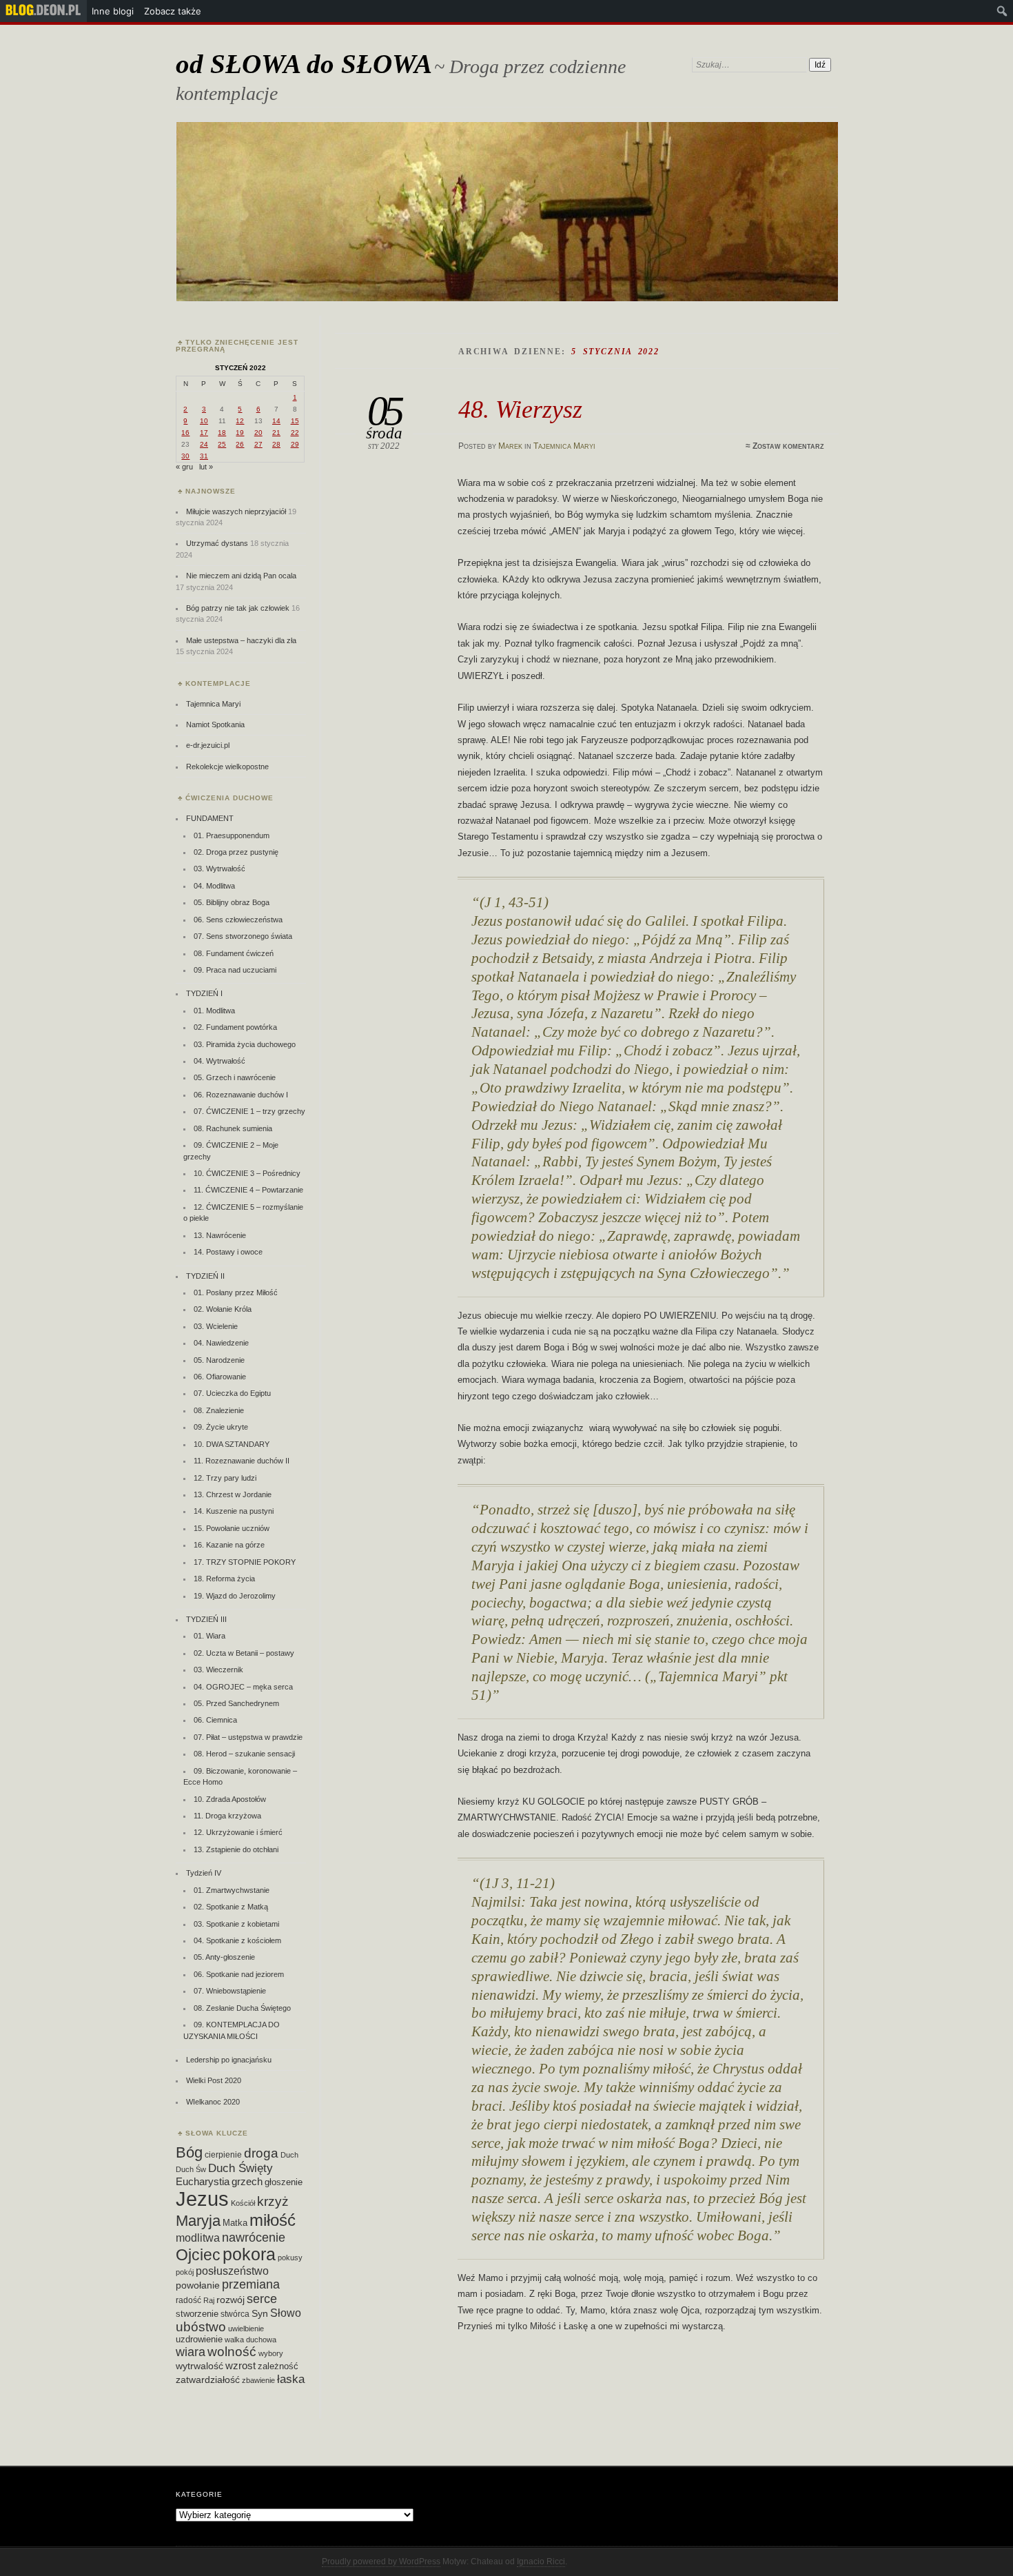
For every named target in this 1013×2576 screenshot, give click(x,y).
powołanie (198, 2285)
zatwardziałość (208, 2380)
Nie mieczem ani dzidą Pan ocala (241, 576)
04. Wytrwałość (219, 1061)
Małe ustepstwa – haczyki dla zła (241, 640)
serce (262, 2299)
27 (258, 444)
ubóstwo (201, 2327)
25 (222, 444)
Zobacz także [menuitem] (173, 11)
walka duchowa (250, 2340)
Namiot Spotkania (215, 724)
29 (295, 444)
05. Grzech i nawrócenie (235, 1077)
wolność (232, 2352)
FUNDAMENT (210, 818)
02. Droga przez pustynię (236, 852)
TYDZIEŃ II (205, 1276)
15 (295, 421)
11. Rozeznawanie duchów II (242, 1461)
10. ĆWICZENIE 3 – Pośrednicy (247, 1173)
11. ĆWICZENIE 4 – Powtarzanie (248, 1190)
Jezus (202, 2199)
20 (258, 433)
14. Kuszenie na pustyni (234, 1511)
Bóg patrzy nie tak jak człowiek (238, 608)
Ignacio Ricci (541, 2562)
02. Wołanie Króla (223, 1309)
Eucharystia (203, 2181)
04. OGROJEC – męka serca (243, 1687)
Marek (510, 446)
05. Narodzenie (219, 1360)
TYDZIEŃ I (204, 993)
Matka (235, 2223)
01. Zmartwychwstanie (232, 1890)
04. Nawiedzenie (221, 1343)
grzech (247, 2182)
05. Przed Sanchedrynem (236, 1703)
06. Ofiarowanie (220, 1377)
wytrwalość (199, 2366)
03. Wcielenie (216, 1326)
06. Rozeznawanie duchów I (241, 1095)
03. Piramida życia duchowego (245, 1044)
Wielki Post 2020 (214, 2080)
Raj (209, 2300)
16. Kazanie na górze (229, 1545)
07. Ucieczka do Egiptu (232, 1393)
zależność (278, 2366)
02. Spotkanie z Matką (231, 1907)
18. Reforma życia (224, 1579)
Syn (260, 2314)
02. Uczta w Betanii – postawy (244, 1653)
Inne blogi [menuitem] (113, 11)
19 (240, 433)
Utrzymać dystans (217, 543)
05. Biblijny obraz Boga (232, 902)
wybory (271, 2353)
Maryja (198, 2221)
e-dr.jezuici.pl (208, 745)
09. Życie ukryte (221, 1427)
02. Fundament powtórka (235, 1027)
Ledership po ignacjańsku (229, 2060)
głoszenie (284, 2182)
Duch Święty (241, 2168)
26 (240, 444)
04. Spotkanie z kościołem (237, 1940)
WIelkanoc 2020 (213, 2102)
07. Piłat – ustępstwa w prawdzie (248, 1737)
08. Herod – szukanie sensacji (244, 1754)
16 (185, 433)
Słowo (286, 2313)
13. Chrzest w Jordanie (233, 1494)
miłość (273, 2220)
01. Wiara (209, 1636)
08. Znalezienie (219, 1410)
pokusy (290, 2258)
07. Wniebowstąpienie (230, 1991)
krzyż (273, 2201)
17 (204, 433)
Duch (289, 2155)
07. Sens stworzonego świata (243, 936)
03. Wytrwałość (219, 869)
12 (240, 421)
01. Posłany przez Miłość (236, 1292)
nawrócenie (254, 2237)
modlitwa (198, 2238)
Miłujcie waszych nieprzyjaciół (236, 511)
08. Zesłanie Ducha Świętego (242, 2008)
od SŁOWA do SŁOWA (304, 64)
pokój (185, 2272)
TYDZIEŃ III (206, 1619)
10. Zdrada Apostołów (230, 1799)
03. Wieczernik (218, 1670)
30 (185, 456)
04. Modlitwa (214, 886)
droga (261, 2153)
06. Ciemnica (215, 1720)
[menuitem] (43, 11)
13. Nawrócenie (220, 1235)
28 (276, 444)
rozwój (231, 2300)
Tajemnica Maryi (564, 446)
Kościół (243, 2203)
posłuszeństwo (232, 2271)
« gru (184, 467)
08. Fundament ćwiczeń (234, 953)
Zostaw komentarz (788, 446)
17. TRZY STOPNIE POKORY (245, 1562)
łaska (291, 2379)
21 (276, 433)
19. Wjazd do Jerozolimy (235, 1596)
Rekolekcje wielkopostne (227, 767)
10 (204, 421)
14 (276, 421)
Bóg (189, 2152)
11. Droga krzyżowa (227, 1816)
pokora (249, 2254)
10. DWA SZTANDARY (232, 1444)
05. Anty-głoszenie (224, 1957)
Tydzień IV (204, 1873)
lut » (206, 467)
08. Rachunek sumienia (233, 1128)
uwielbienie (246, 2329)
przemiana (251, 2284)
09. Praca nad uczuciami (235, 970)
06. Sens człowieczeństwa (238, 920)
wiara (191, 2352)
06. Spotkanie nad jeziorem (239, 1974)
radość (188, 2300)
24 (204, 444)
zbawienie (258, 2380)
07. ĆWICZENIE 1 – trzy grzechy (249, 1111)
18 (222, 433)
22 (295, 433)
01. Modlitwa (214, 1011)
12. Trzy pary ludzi (225, 1478)
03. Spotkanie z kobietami (236, 1924)
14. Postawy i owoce (228, 1252)
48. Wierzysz (520, 409)
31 (204, 456)
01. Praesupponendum (232, 835)
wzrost (241, 2365)
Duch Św (191, 2169)
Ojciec (198, 2255)
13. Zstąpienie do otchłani (236, 1849)
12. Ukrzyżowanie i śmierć (238, 1832)
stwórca (235, 2314)
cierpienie (223, 2155)
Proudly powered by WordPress (381, 2562)
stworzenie (197, 2314)
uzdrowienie (199, 2340)
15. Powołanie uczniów (232, 1528)
